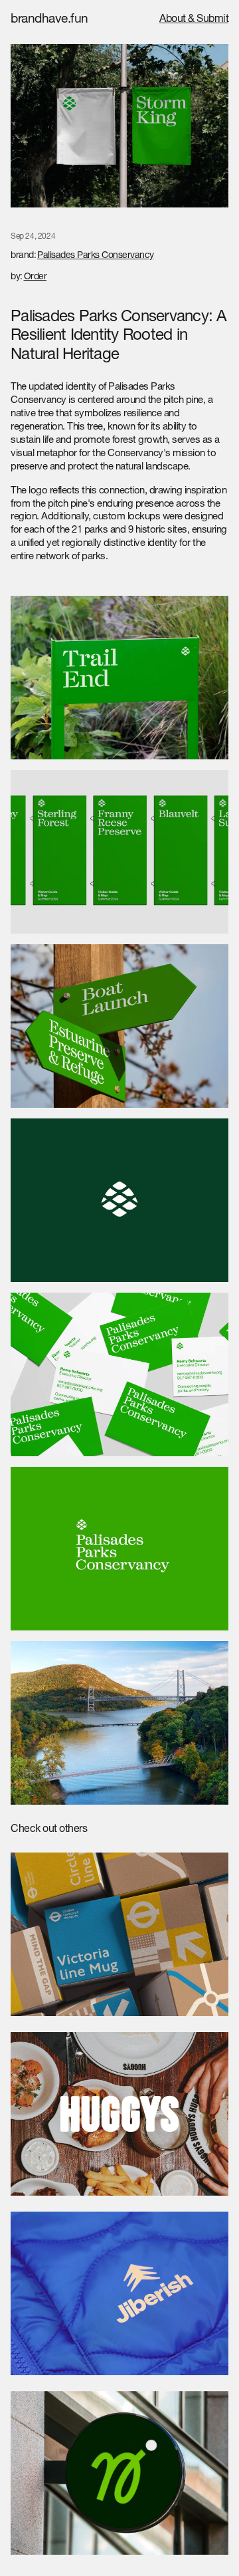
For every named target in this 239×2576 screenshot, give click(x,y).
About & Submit (194, 20)
